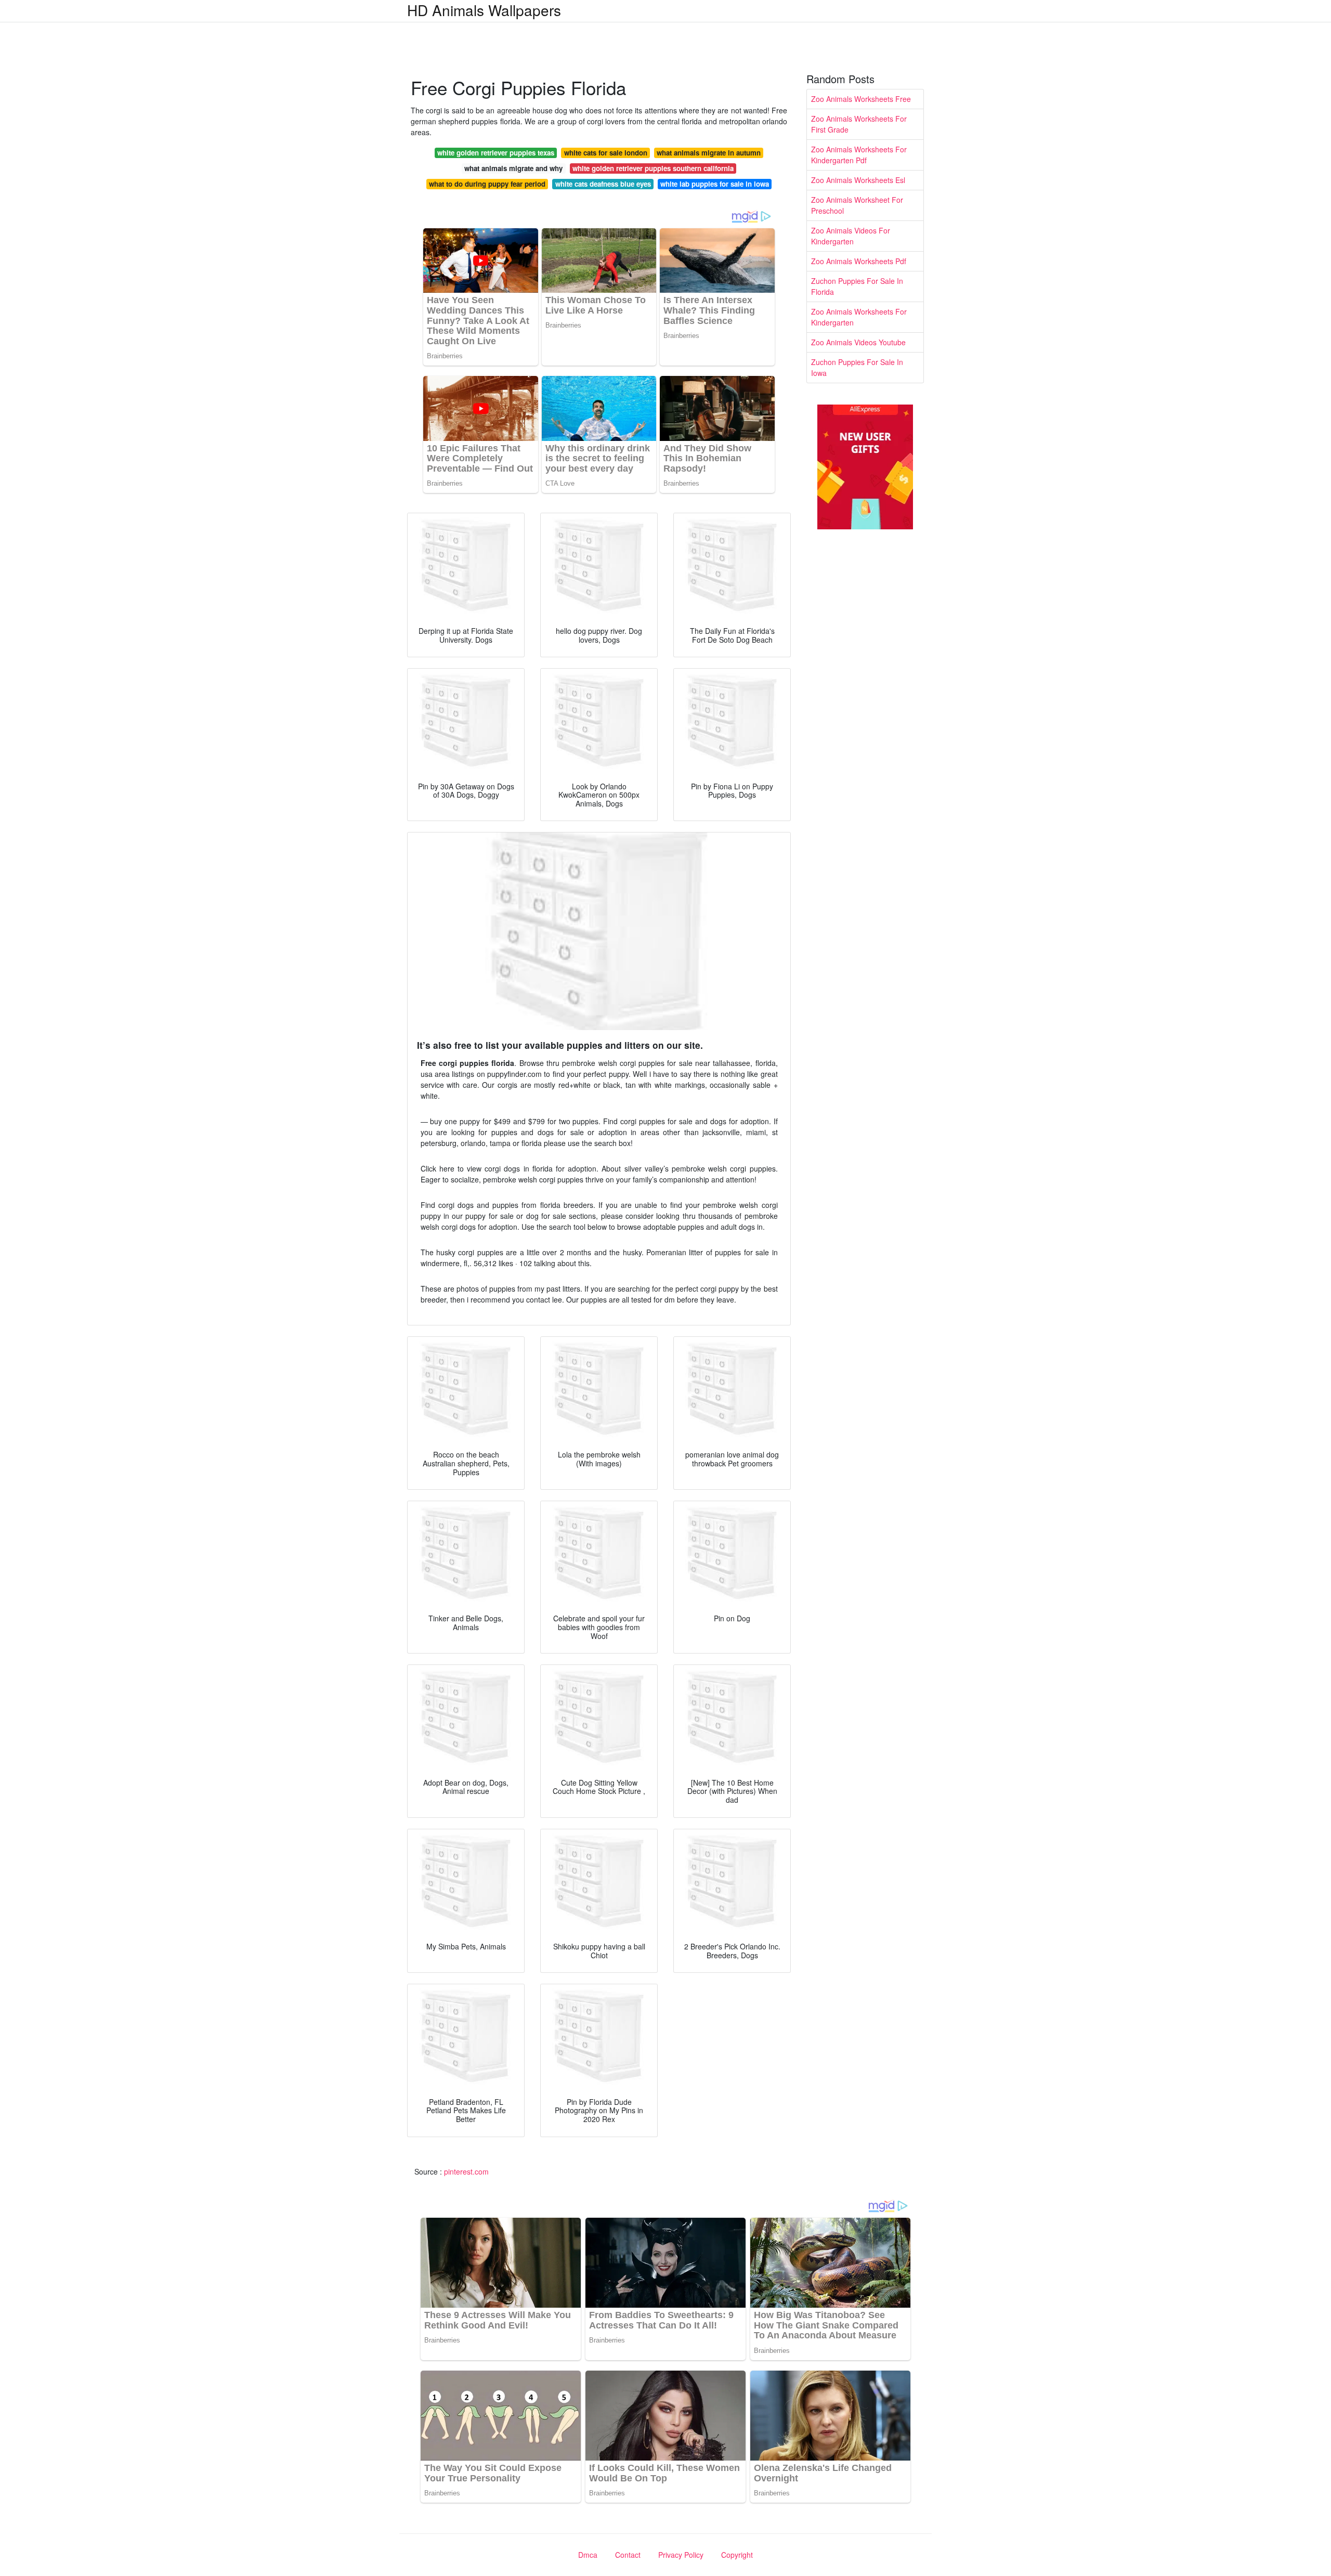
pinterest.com (466, 2171)
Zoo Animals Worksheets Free (861, 99)
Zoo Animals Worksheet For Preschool (857, 205)
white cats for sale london (606, 153)
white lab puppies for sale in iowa (715, 184)
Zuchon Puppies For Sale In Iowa (857, 367)
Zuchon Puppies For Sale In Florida (857, 286)
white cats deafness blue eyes (603, 184)
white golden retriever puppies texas (496, 153)
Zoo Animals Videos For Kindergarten (851, 236)
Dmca (588, 2555)
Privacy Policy (681, 2555)
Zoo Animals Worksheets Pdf (859, 261)
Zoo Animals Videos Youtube (858, 342)
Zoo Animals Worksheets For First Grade (859, 124)
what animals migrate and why (513, 168)
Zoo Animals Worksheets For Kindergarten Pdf (859, 155)
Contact (628, 2555)
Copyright (737, 2555)
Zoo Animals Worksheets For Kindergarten (859, 317)
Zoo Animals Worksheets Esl (858, 180)
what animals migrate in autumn (709, 153)
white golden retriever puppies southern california (653, 168)
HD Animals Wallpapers (484, 10)
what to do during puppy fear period (487, 184)
